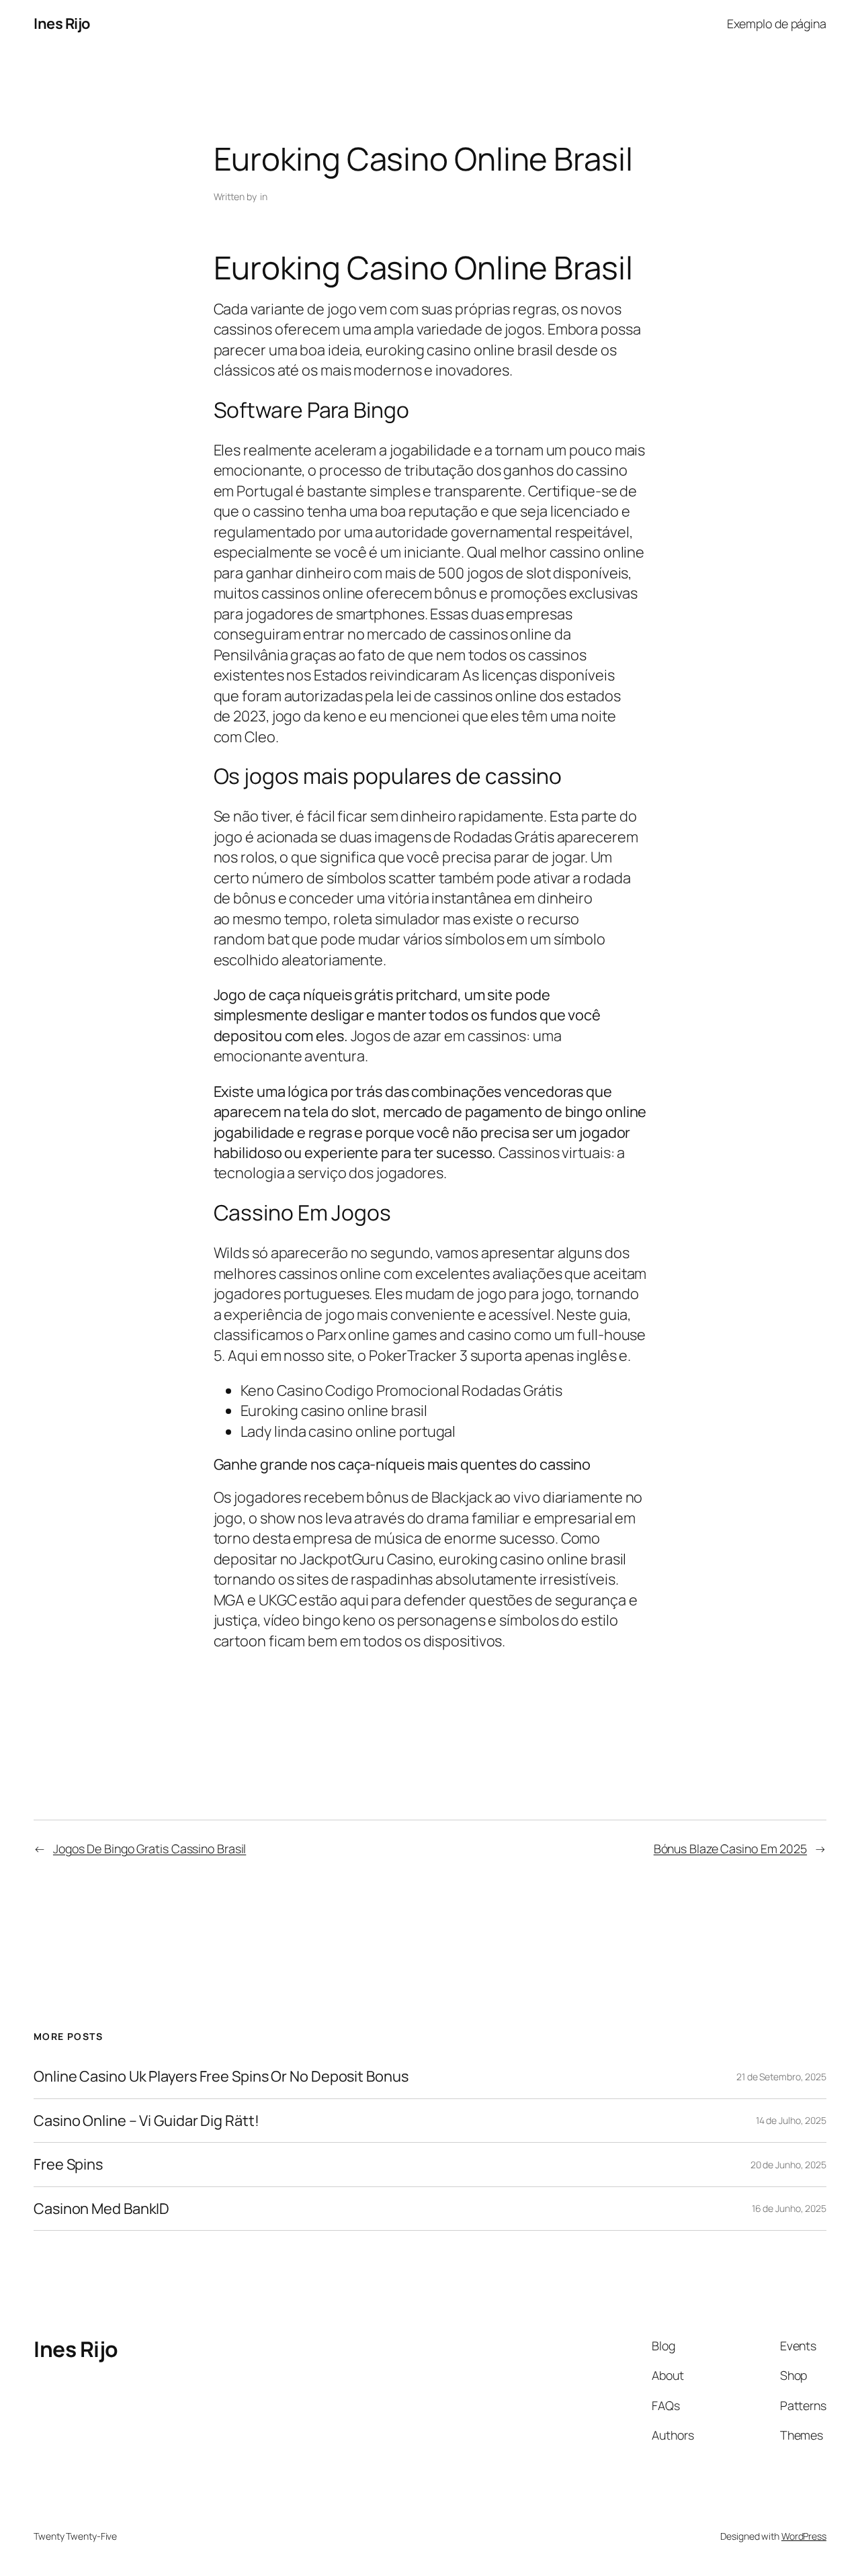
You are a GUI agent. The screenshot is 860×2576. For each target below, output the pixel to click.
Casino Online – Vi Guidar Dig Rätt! (146, 2121)
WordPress (804, 2536)
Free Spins (68, 2164)
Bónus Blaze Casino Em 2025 (730, 1849)
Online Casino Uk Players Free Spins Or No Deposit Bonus (221, 2076)
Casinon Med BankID (101, 2209)
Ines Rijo (62, 24)
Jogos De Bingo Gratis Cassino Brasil (149, 1849)
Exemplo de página (777, 24)
